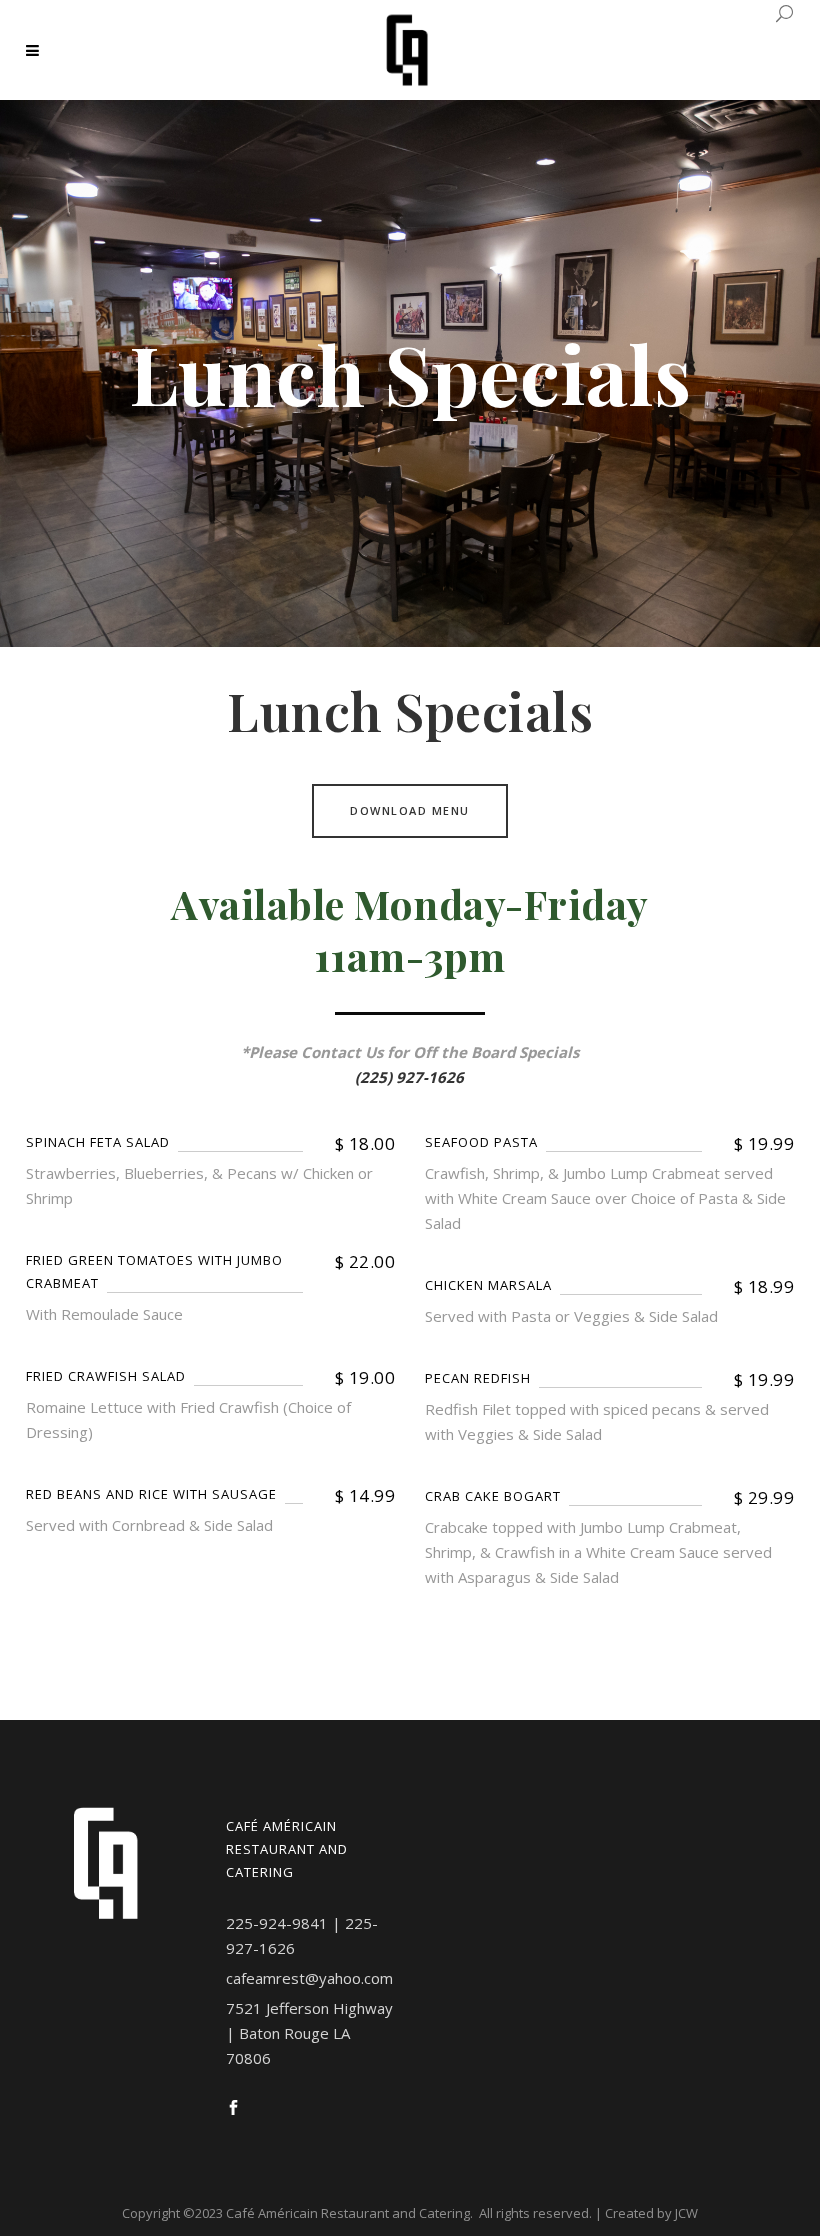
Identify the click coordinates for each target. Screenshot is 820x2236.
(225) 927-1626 (409, 1077)
